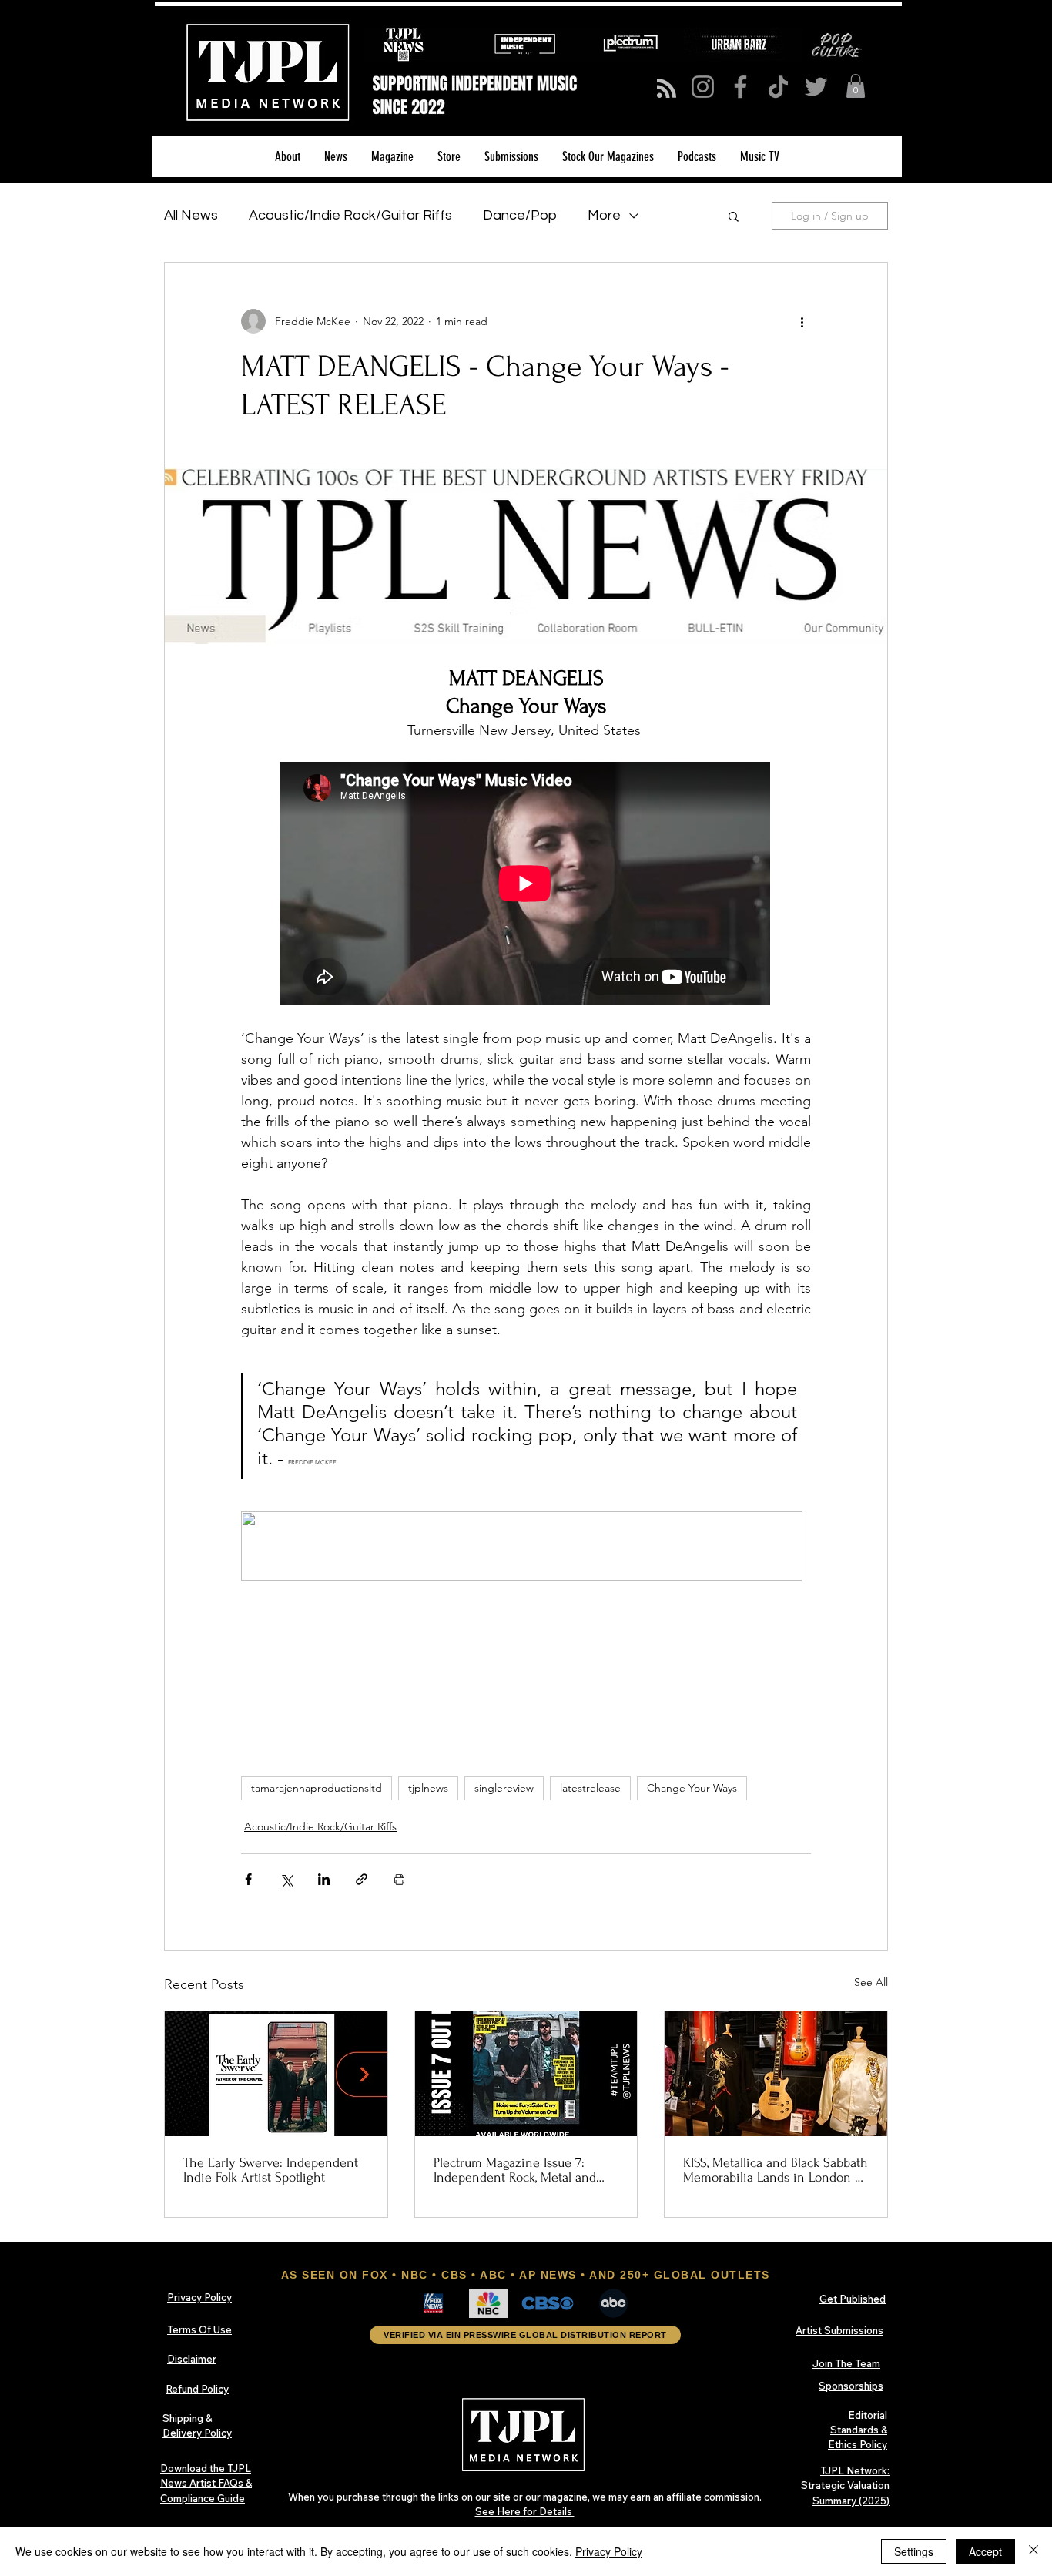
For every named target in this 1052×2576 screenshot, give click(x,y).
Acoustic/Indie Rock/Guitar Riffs (350, 215)
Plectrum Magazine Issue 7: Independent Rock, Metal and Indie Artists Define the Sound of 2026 (519, 2170)
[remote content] (526, 885)
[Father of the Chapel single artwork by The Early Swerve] (276, 2074)
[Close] (1034, 2551)
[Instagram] (703, 87)
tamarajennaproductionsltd (317, 1788)
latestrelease (590, 1788)
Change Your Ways (692, 1788)
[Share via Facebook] (248, 1879)
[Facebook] (740, 87)
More (604, 215)
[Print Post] (399, 1879)
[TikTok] (778, 87)
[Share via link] (362, 1879)
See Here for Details (525, 2511)
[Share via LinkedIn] (324, 1879)
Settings (914, 2551)
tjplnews (428, 1788)
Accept (985, 2551)
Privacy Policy (609, 2551)
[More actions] (802, 321)
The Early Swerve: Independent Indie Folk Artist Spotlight (271, 2170)
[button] (856, 86)
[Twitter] (816, 87)
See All (871, 1982)
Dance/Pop (520, 215)
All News (191, 215)
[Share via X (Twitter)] (286, 1879)
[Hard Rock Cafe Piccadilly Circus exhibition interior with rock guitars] (776, 2074)
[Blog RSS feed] (667, 89)
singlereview (504, 1788)
